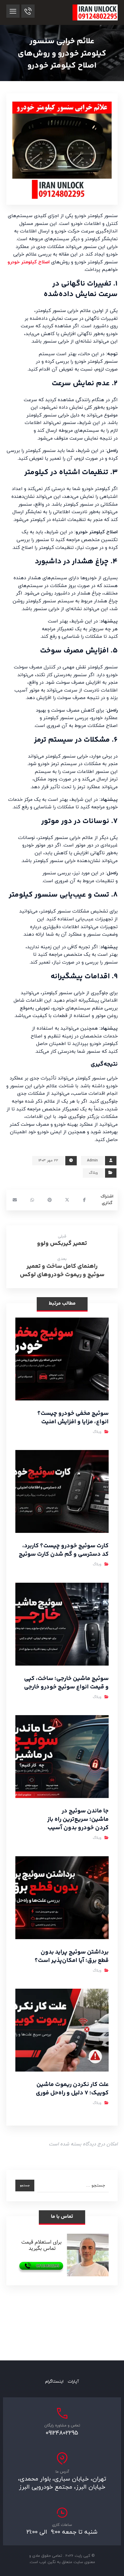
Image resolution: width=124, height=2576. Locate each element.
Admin (92, 1161)
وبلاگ (93, 1173)
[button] (13, 11)
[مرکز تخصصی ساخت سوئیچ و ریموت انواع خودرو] (95, 12)
